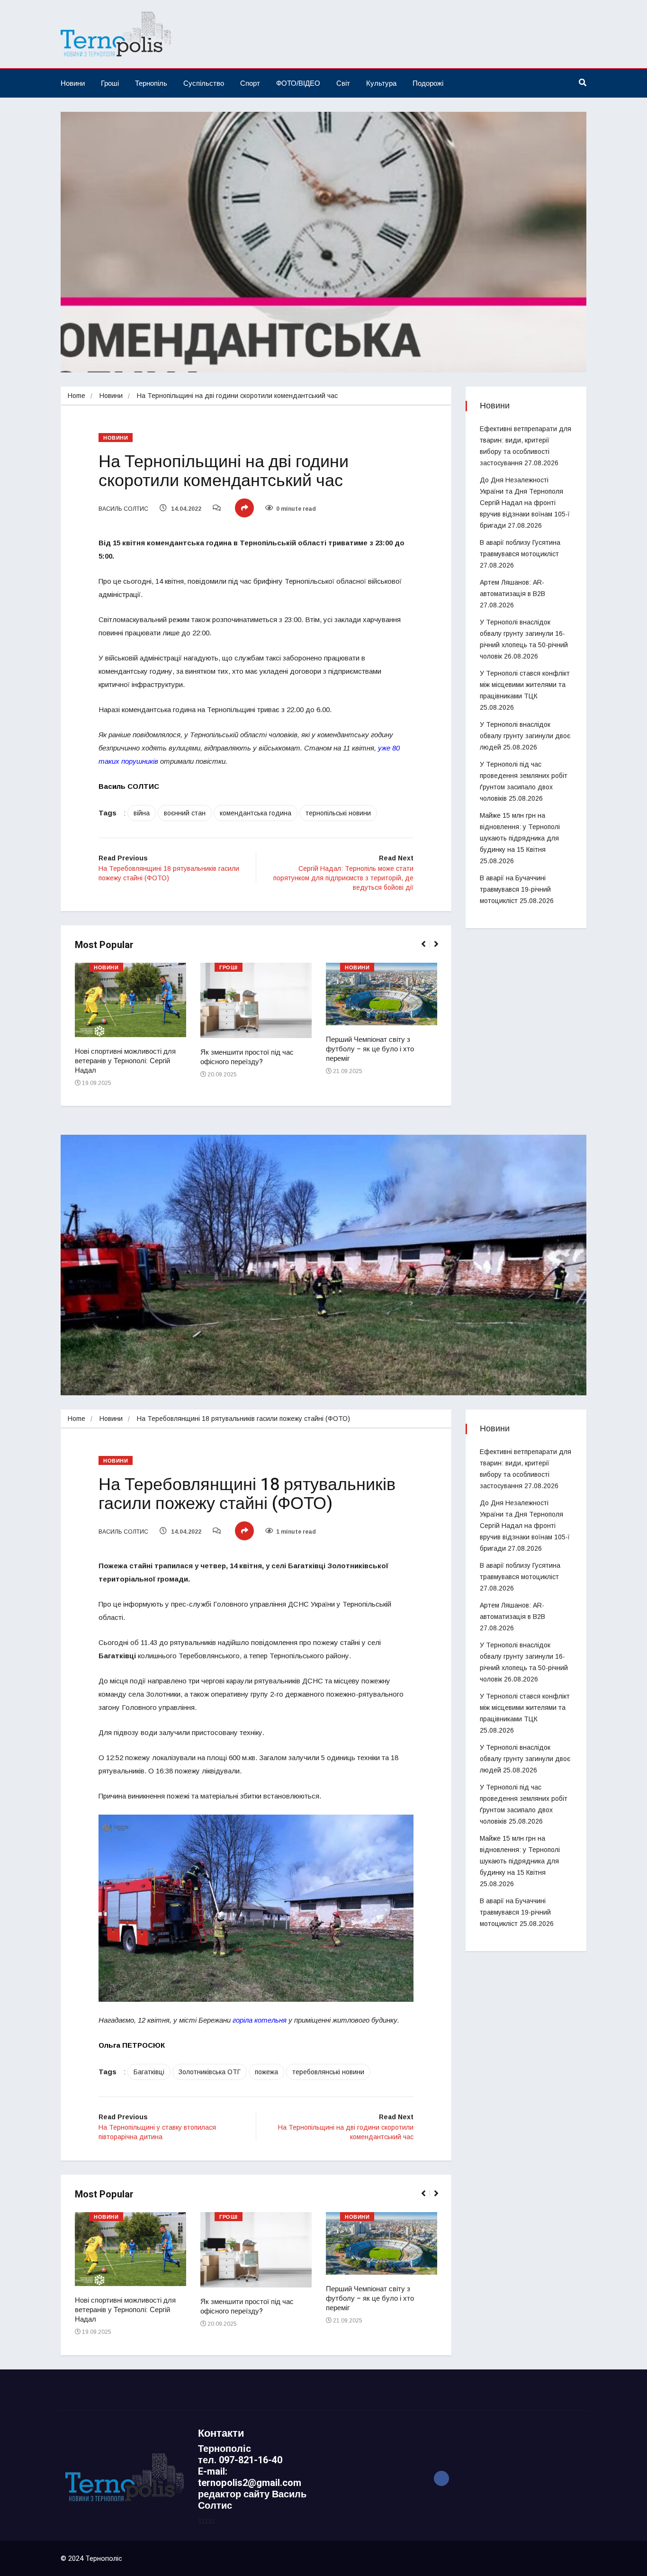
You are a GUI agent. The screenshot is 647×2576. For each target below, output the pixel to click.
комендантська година (256, 813)
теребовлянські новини (328, 2072)
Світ (343, 83)
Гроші (110, 83)
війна (142, 813)
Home (76, 396)
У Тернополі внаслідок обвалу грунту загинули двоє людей (525, 736)
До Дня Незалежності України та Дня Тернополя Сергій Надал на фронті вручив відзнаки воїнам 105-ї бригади (525, 503)
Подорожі (428, 83)
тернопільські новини (338, 813)
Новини (73, 83)
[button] (427, 949)
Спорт (250, 83)
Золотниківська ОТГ (210, 2072)
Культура (381, 83)
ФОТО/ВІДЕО (298, 83)
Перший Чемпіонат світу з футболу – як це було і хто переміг (370, 1049)
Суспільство (204, 83)
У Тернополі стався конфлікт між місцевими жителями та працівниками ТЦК (525, 685)
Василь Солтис (123, 509)
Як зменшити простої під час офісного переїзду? (247, 1057)
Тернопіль (151, 83)
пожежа (266, 2072)
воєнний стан (185, 813)
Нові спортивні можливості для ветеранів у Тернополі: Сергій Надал (125, 1061)
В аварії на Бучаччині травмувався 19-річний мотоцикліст (515, 889)
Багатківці (149, 2072)
